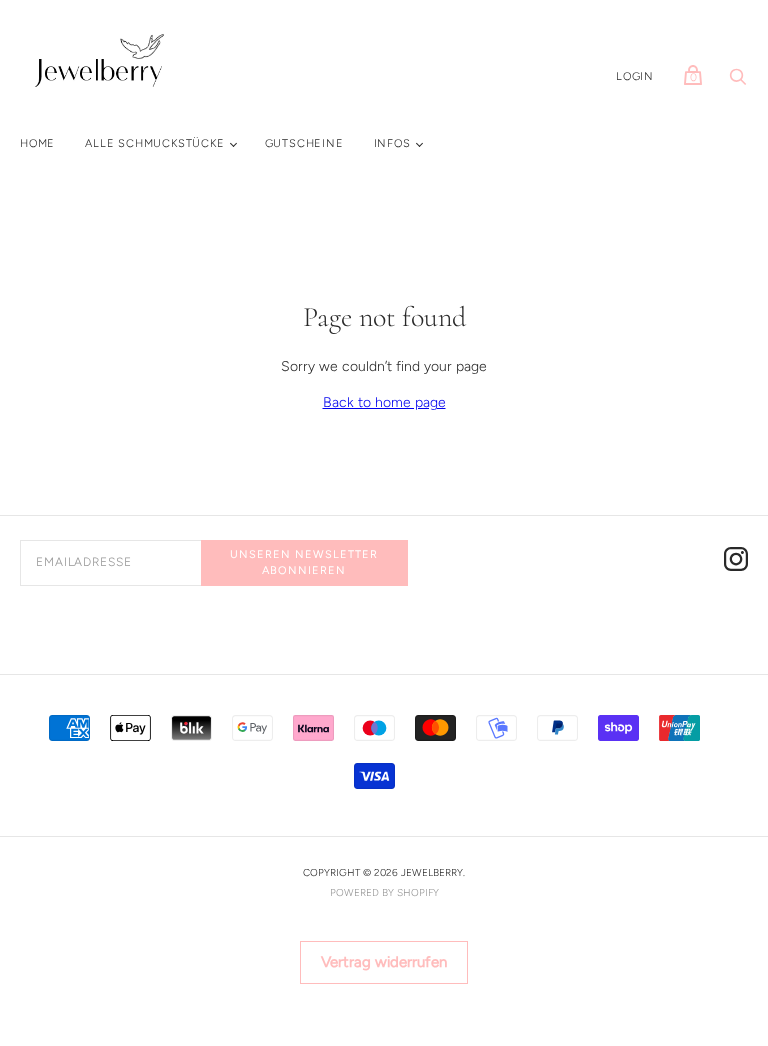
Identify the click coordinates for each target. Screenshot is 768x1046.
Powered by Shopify (384, 892)
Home (37, 143)
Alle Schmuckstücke (154, 143)
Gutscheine (304, 143)
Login (635, 76)
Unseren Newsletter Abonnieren (304, 562)
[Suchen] (738, 82)
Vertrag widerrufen (384, 962)
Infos (392, 143)
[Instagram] (736, 562)
